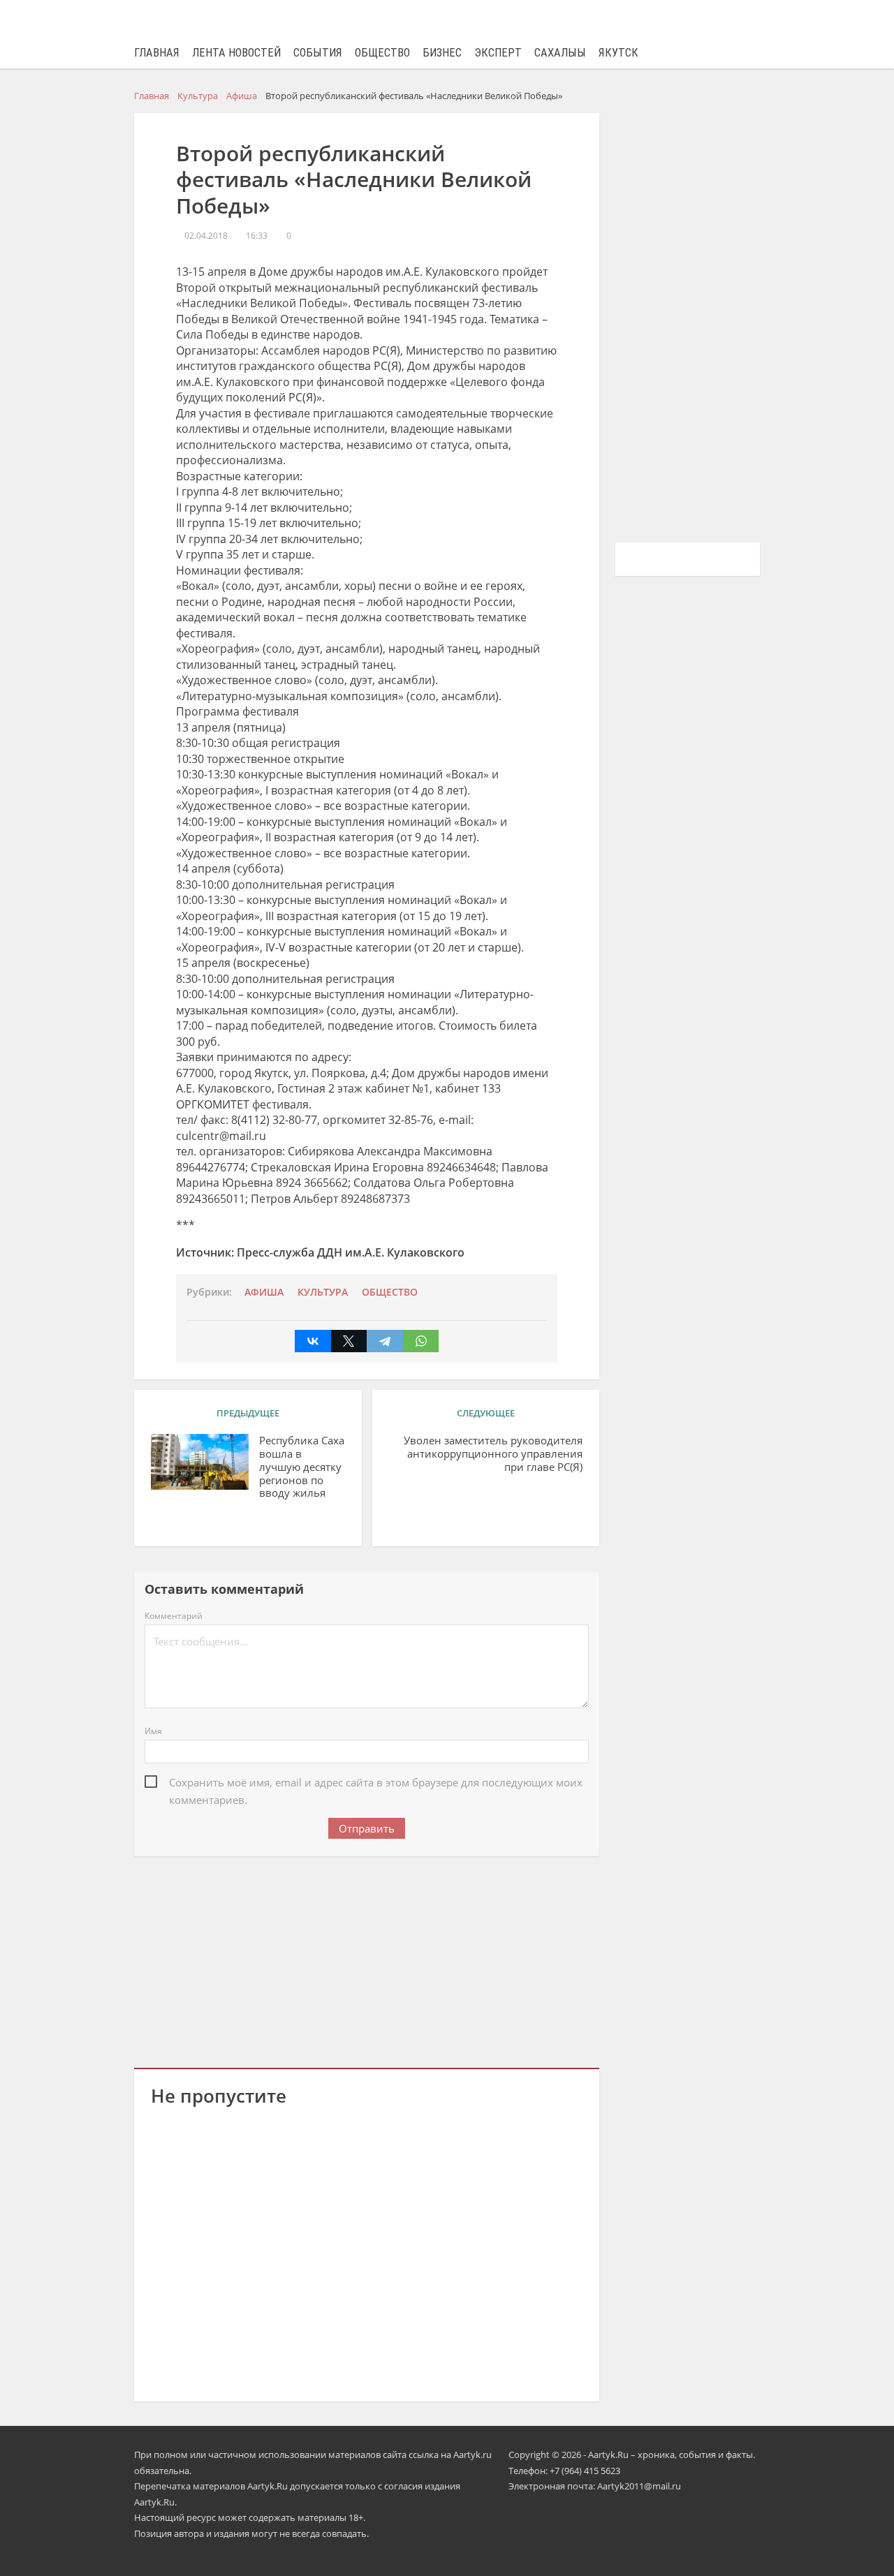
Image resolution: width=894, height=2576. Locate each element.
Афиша (264, 1292)
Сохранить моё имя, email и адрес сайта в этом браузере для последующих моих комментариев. (376, 1783)
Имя (153, 1731)
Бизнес (442, 53)
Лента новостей (236, 53)
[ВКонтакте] (313, 1341)
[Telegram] (385, 1341)
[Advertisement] (367, 1960)
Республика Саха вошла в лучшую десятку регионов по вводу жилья (302, 1467)
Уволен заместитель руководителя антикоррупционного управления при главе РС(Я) (493, 1453)
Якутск (618, 53)
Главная (157, 53)
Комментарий (174, 1616)
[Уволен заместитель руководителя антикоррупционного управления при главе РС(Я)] (448, 1502)
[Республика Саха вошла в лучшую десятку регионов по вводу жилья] (200, 1462)
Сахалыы (560, 53)
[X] (349, 1341)
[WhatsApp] (421, 1341)
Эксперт (498, 53)
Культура (323, 1292)
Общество (382, 53)
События (318, 53)
